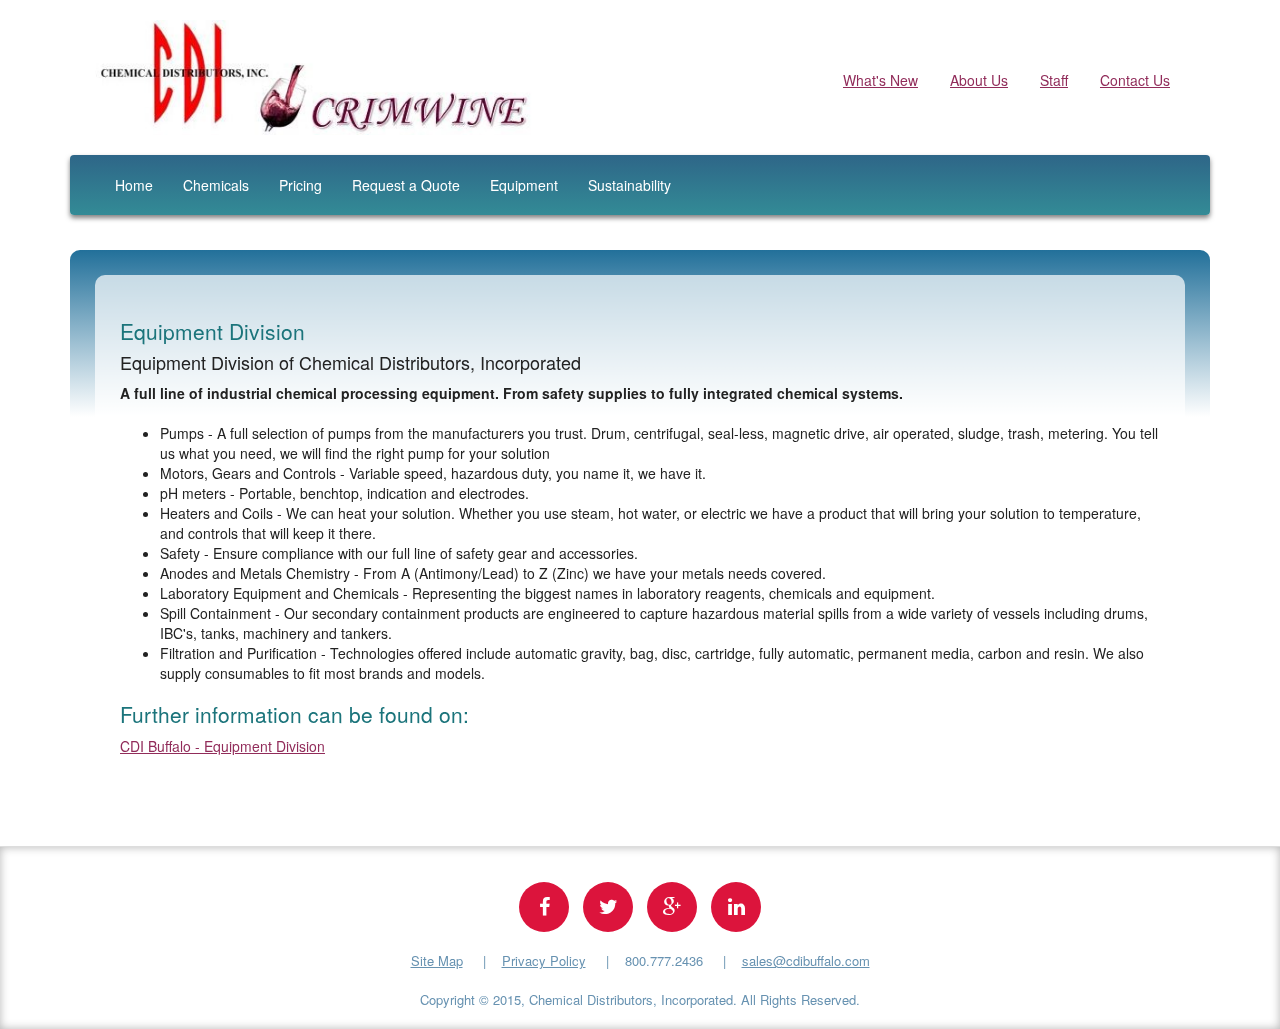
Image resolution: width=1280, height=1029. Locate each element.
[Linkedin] (736, 907)
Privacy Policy (544, 960)
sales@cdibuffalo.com (806, 960)
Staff (1054, 80)
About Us (979, 80)
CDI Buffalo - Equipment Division (222, 746)
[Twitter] (608, 907)
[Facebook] (544, 907)
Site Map (437, 960)
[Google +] (672, 907)
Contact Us (1135, 80)
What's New (880, 80)
